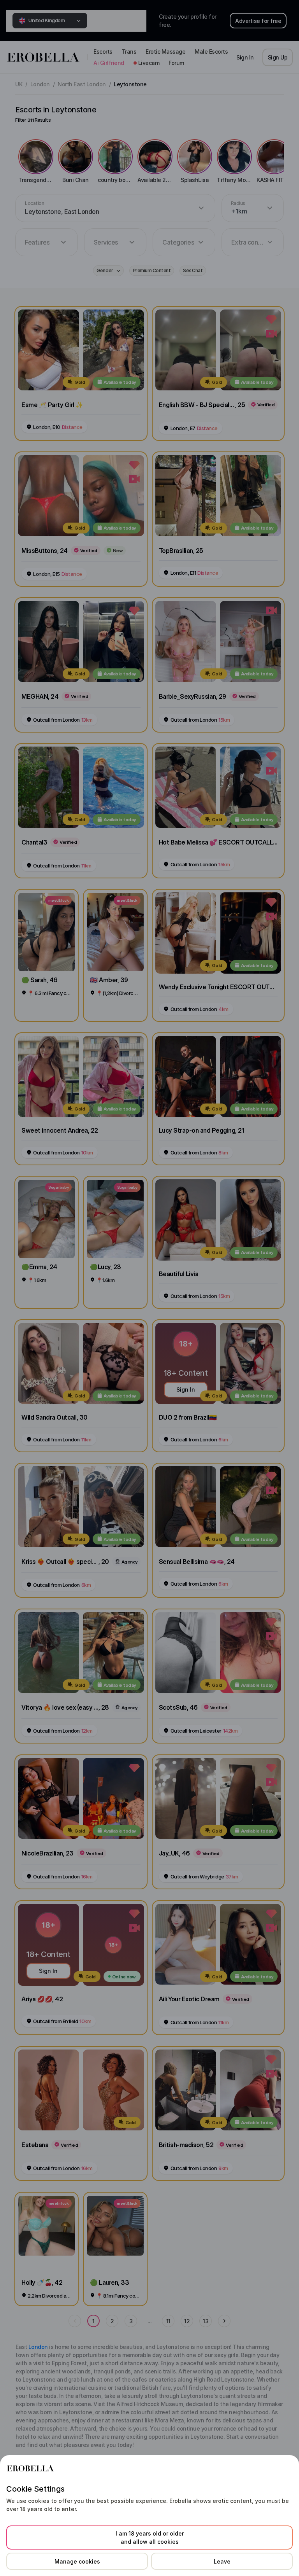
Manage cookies (77, 2561)
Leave (222, 2561)
